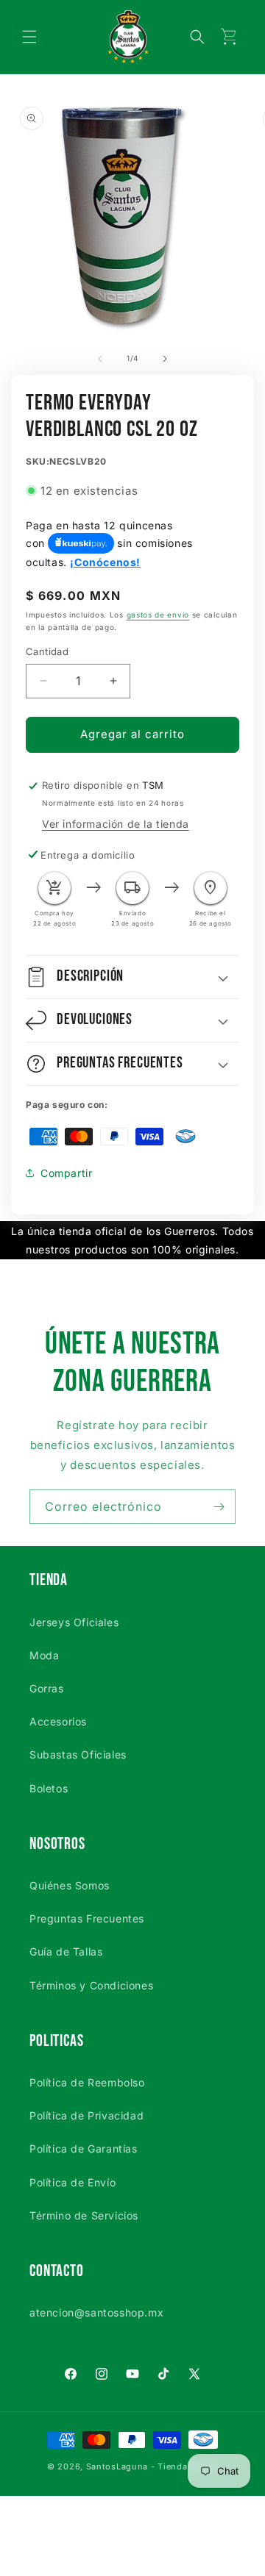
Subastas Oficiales (78, 1754)
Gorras (47, 1688)
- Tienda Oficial (184, 2466)
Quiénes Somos (70, 1885)
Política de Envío (73, 2182)
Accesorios (58, 1721)
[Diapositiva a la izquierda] (100, 359)
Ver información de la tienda (116, 824)
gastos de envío (158, 615)
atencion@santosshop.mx (96, 2312)
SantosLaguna (117, 2466)
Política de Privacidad (86, 2115)
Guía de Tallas (66, 1951)
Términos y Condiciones (91, 1985)
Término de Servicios (84, 2215)
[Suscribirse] (219, 1507)
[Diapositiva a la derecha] (165, 359)
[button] (29, 37)
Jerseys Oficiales (74, 1622)
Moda (44, 1655)
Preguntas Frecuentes (87, 1918)
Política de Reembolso (87, 2082)
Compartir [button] (66, 1173)
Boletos (49, 1788)
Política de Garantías (84, 2149)
